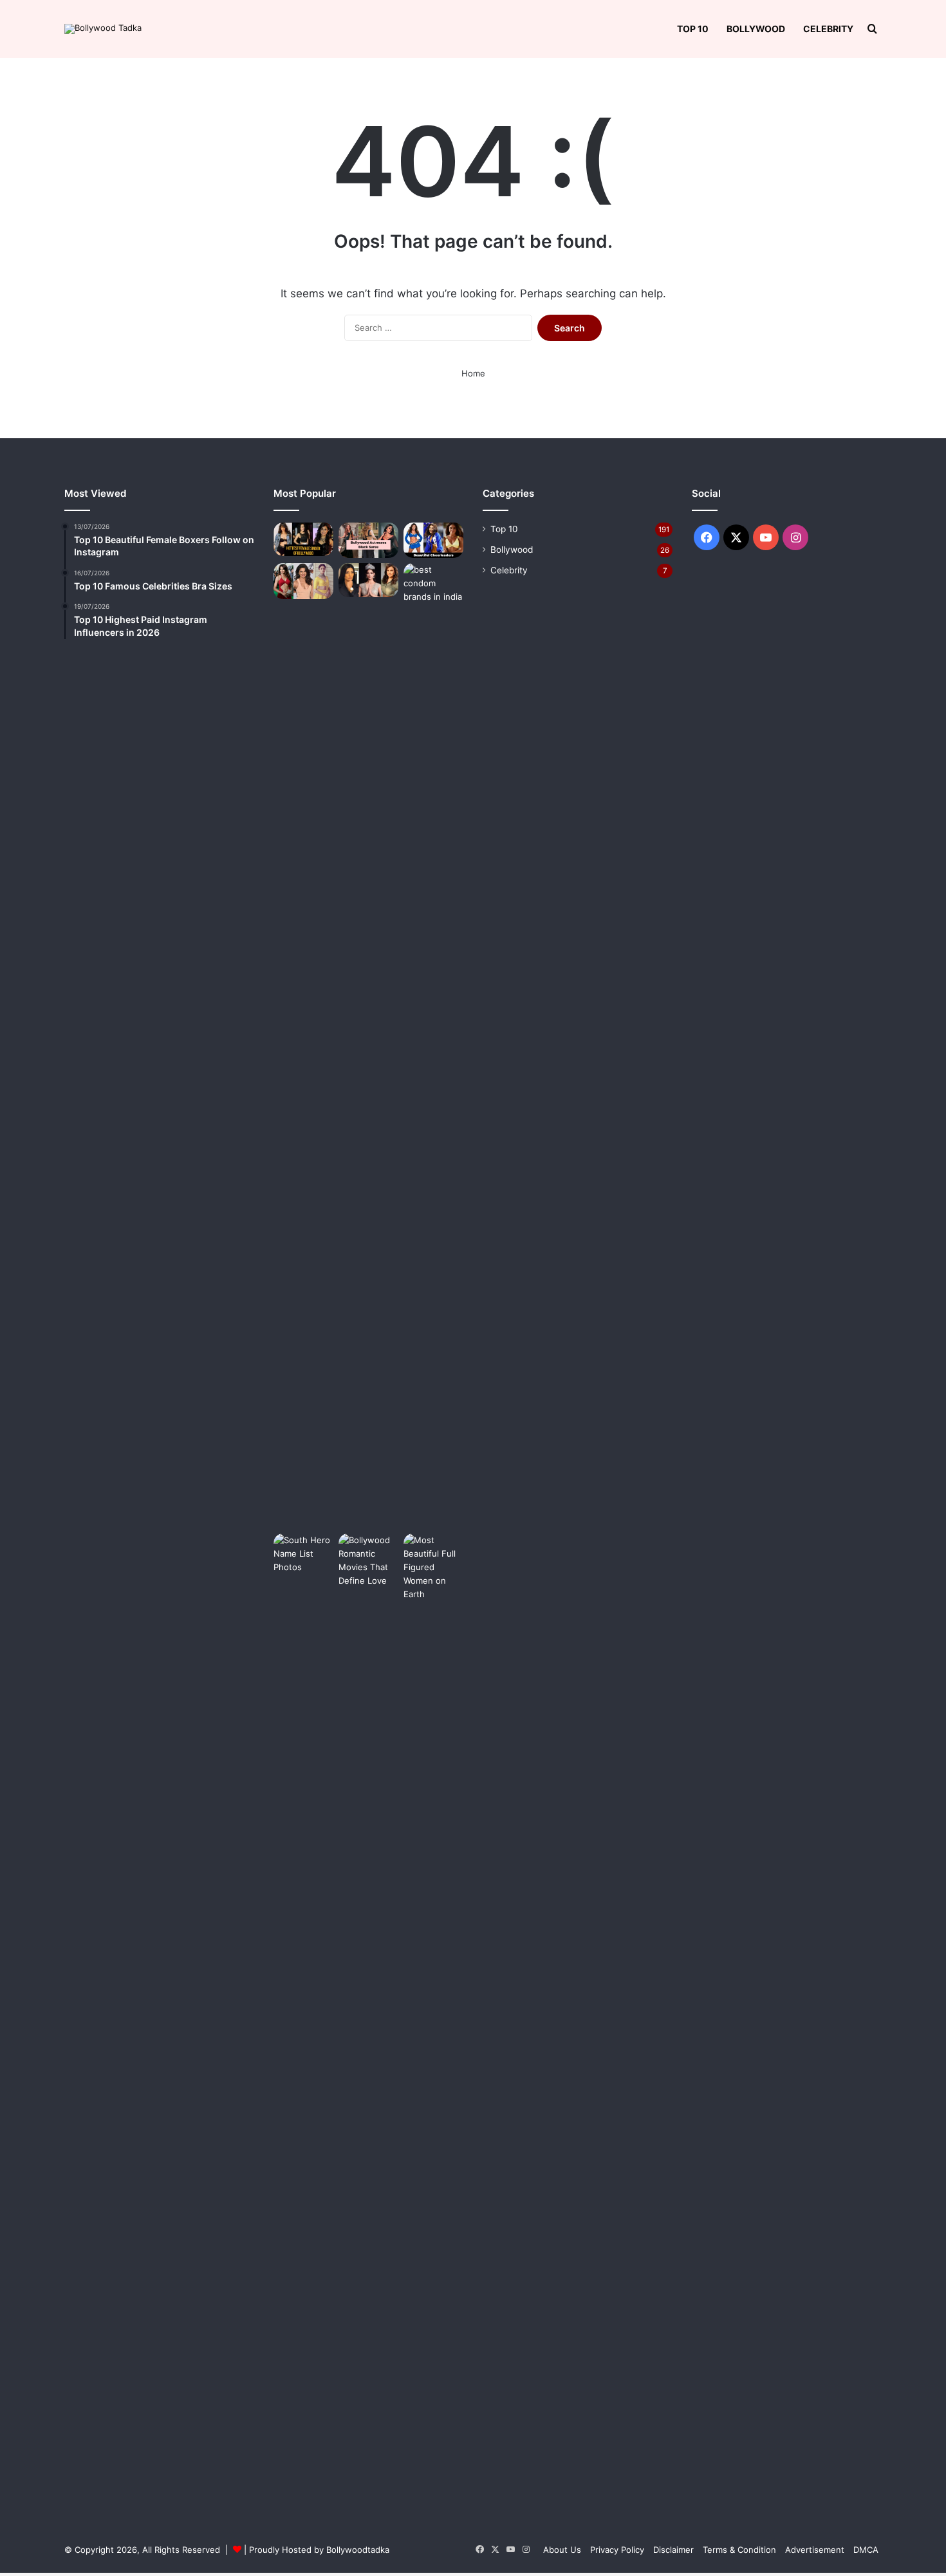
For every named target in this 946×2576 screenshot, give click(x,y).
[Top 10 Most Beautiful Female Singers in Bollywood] (303, 539)
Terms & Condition (739, 2550)
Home (473, 373)
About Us (562, 2550)
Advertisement (815, 2550)
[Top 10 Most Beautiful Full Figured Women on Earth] (433, 2016)
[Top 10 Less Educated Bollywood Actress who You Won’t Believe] (303, 581)
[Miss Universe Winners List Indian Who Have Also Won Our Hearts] (368, 580)
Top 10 (693, 29)
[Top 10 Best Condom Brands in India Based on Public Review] (433, 1046)
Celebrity (828, 29)
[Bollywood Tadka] (103, 29)
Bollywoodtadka (358, 2550)
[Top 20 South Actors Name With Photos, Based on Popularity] (303, 2016)
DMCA (866, 2550)
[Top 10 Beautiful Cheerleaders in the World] (433, 541)
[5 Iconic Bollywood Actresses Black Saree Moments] (368, 541)
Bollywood (756, 29)
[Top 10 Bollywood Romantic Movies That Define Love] (368, 2016)
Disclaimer (673, 2550)
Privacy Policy (617, 2550)
